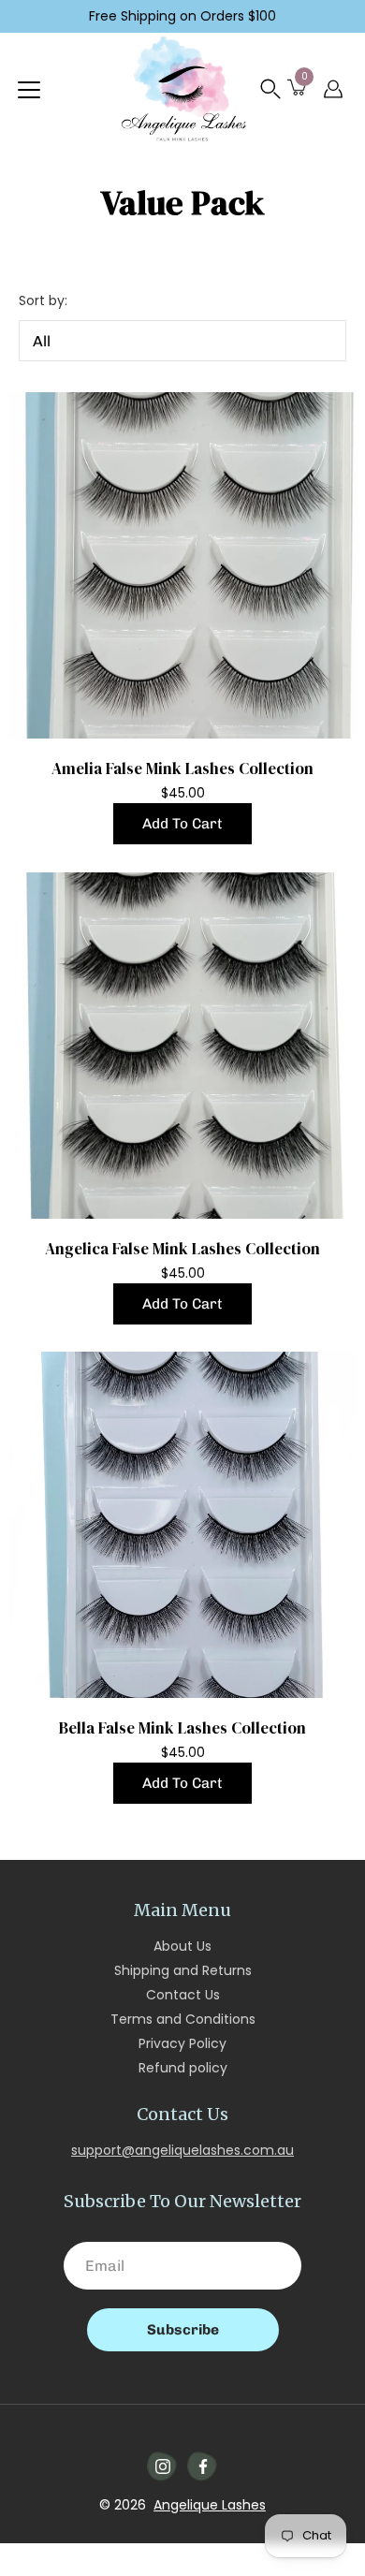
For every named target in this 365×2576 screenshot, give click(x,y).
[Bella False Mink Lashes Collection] (182, 1525)
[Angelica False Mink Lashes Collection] (182, 1046)
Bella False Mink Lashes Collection (182, 1728)
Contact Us (183, 1995)
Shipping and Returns (183, 1970)
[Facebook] (203, 2466)
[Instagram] (163, 2466)
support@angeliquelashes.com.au (182, 2150)
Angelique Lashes (210, 2505)
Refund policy (183, 2068)
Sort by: (43, 300)
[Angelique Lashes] (182, 89)
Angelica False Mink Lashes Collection (182, 1249)
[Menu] (29, 90)
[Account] (333, 89)
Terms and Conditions (183, 2019)
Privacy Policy (182, 2043)
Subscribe (183, 2330)
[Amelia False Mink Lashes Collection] (182, 565)
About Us (182, 1946)
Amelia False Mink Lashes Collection (182, 768)
